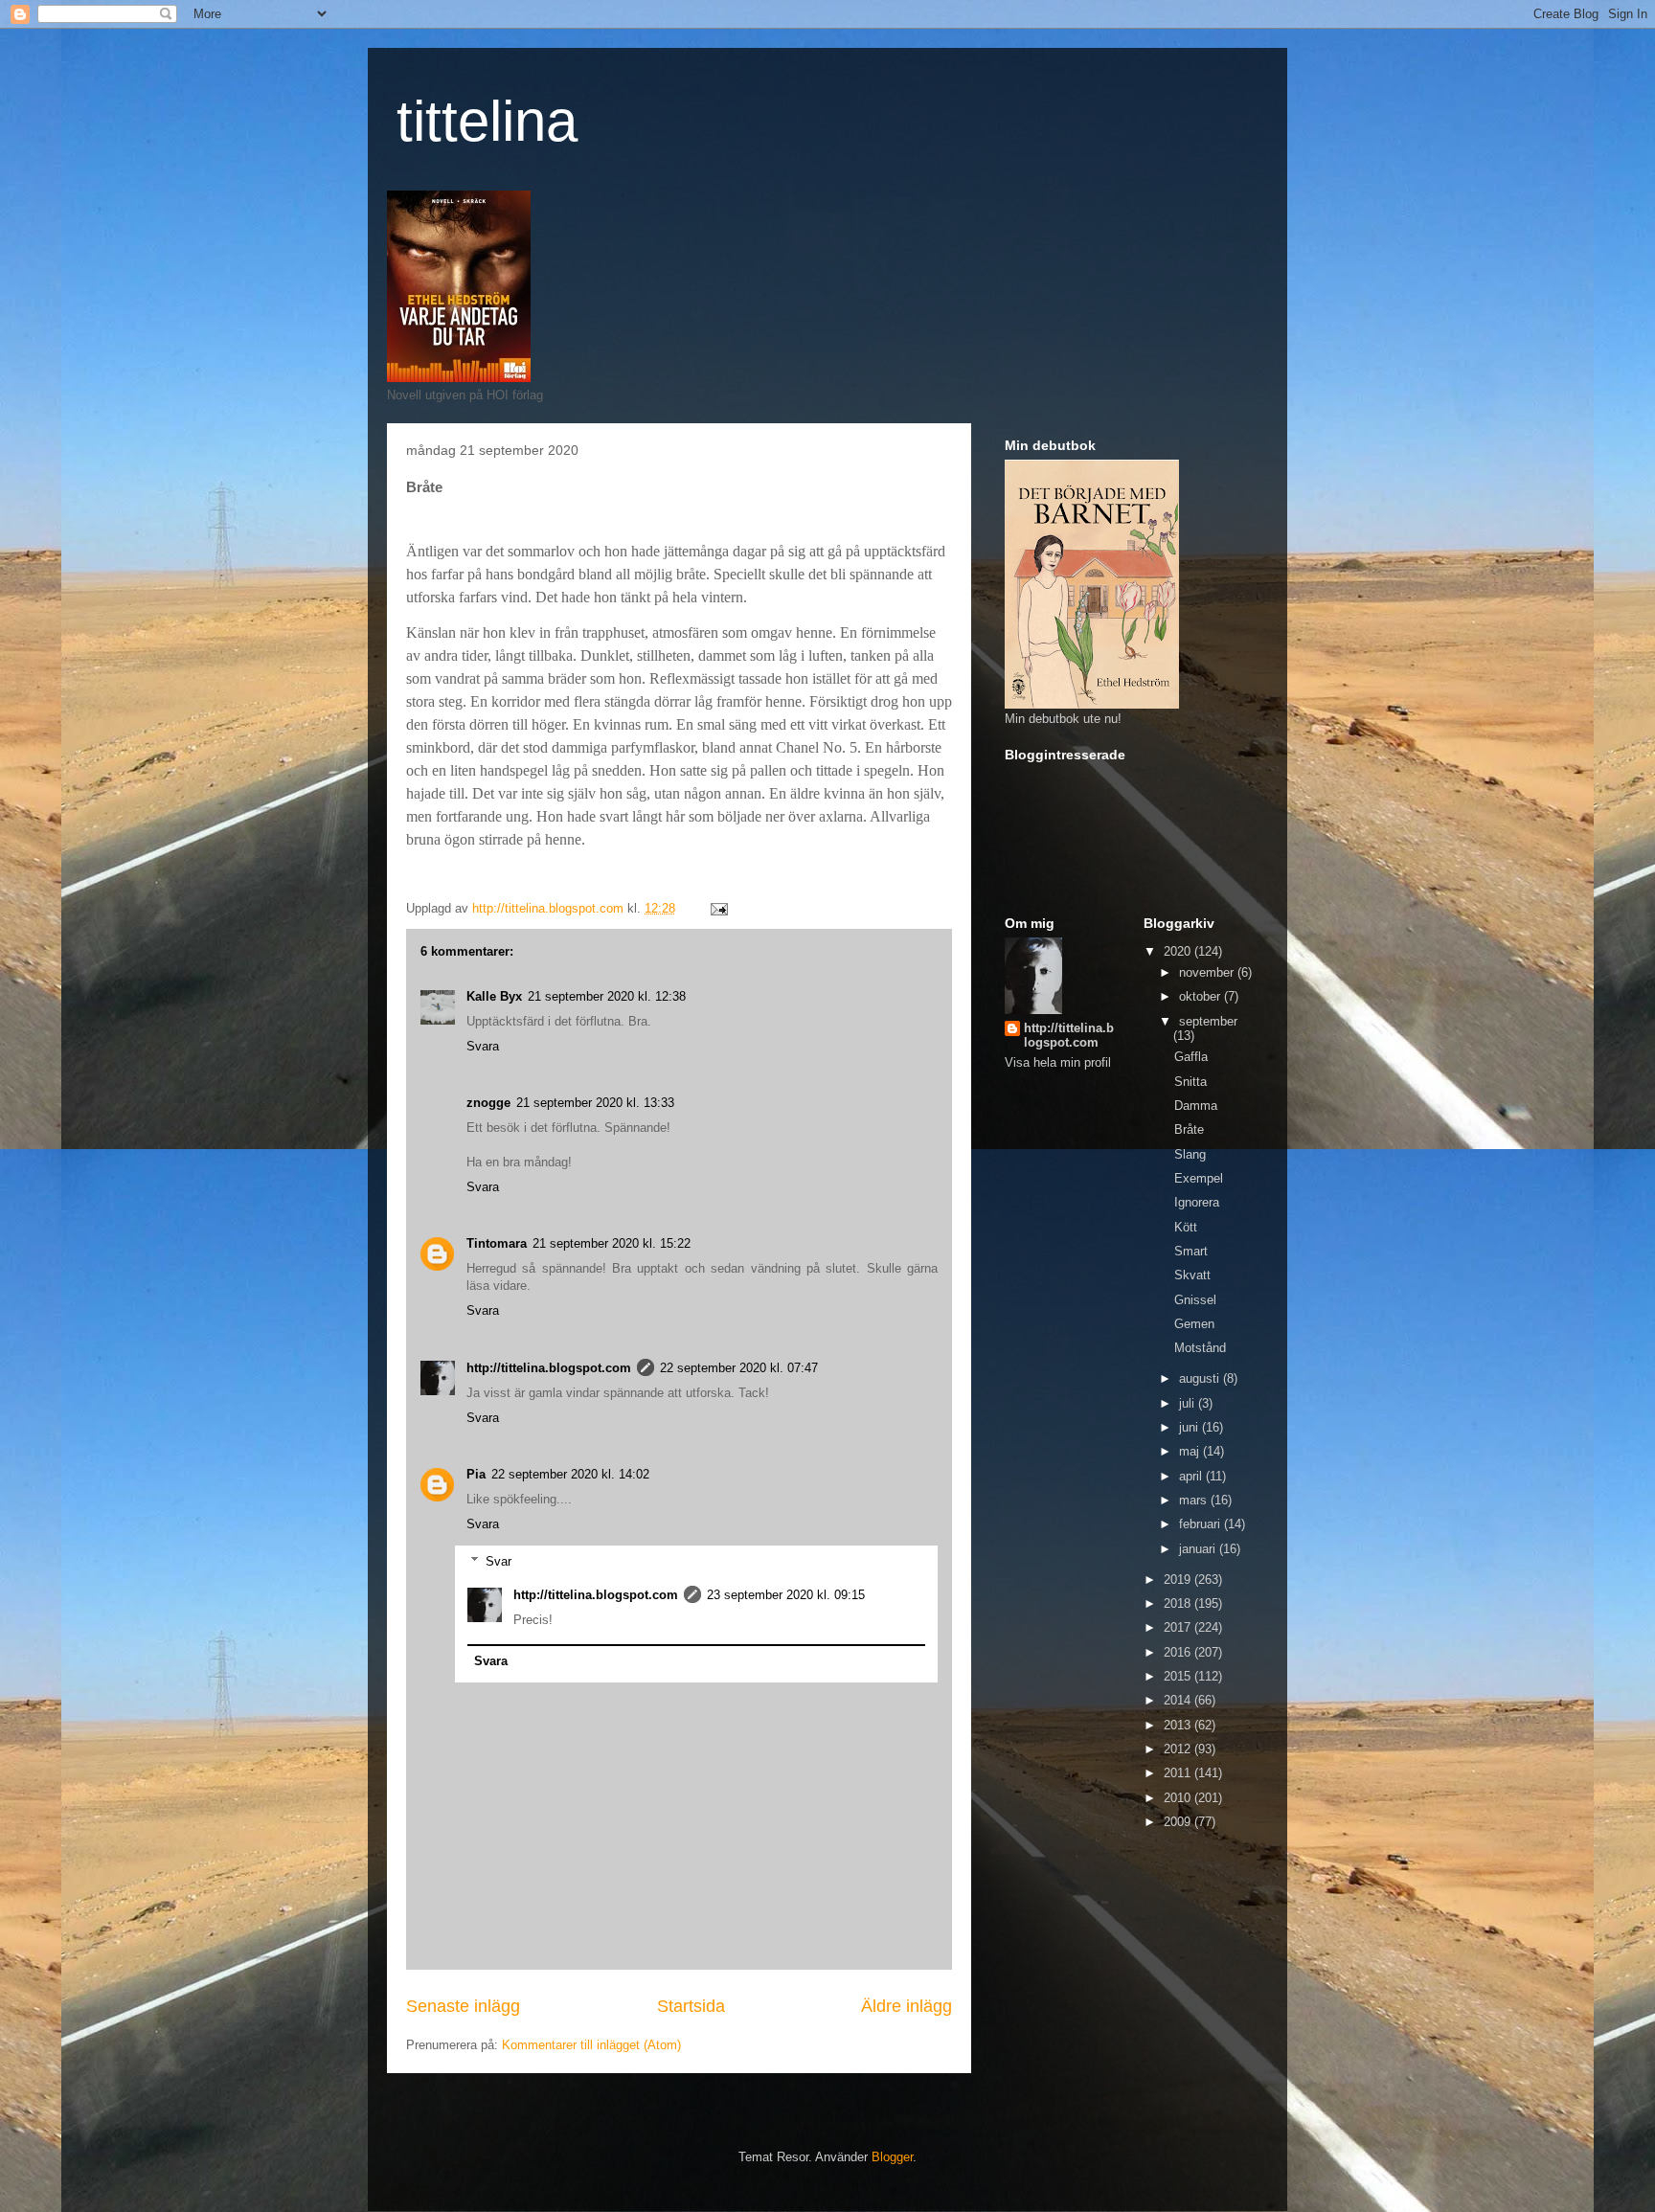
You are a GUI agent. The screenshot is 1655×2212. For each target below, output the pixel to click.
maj (1191, 1451)
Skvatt (1192, 1275)
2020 (1179, 951)
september (1208, 1021)
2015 (1179, 1676)
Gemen (1194, 1324)
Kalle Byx (494, 996)
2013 (1179, 1725)
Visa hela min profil (1058, 1062)
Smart (1191, 1251)
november (1208, 972)
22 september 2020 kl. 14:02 (570, 1474)
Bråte (1189, 1129)
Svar (499, 1560)
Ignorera (1197, 1202)
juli (1189, 1403)
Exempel (1199, 1178)
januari (1199, 1549)
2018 (1179, 1603)
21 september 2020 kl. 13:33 (595, 1103)
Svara (483, 1046)
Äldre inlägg (907, 2006)
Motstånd (1200, 1348)
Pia (476, 1474)
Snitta (1190, 1082)
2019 (1179, 1580)
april (1192, 1476)
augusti (1201, 1378)
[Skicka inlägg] (718, 908)
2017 (1179, 1627)
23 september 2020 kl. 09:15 (786, 1595)
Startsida (691, 2006)
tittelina (487, 121)
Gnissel (1195, 1300)
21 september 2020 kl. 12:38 (607, 996)
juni (1190, 1427)
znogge (488, 1103)
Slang (1190, 1154)
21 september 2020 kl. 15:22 (612, 1243)
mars (1195, 1500)
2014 (1179, 1700)
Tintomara (497, 1243)
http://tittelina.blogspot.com (549, 1368)
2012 (1179, 1749)
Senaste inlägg (463, 2006)
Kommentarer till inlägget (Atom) (591, 2045)
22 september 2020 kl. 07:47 (739, 1368)
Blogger (892, 2157)
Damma (1196, 1106)
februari (1202, 1524)
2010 (1179, 1798)
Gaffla (1191, 1057)
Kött (1186, 1227)
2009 (1179, 1822)
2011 (1179, 1773)
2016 (1179, 1652)
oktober (1202, 996)
